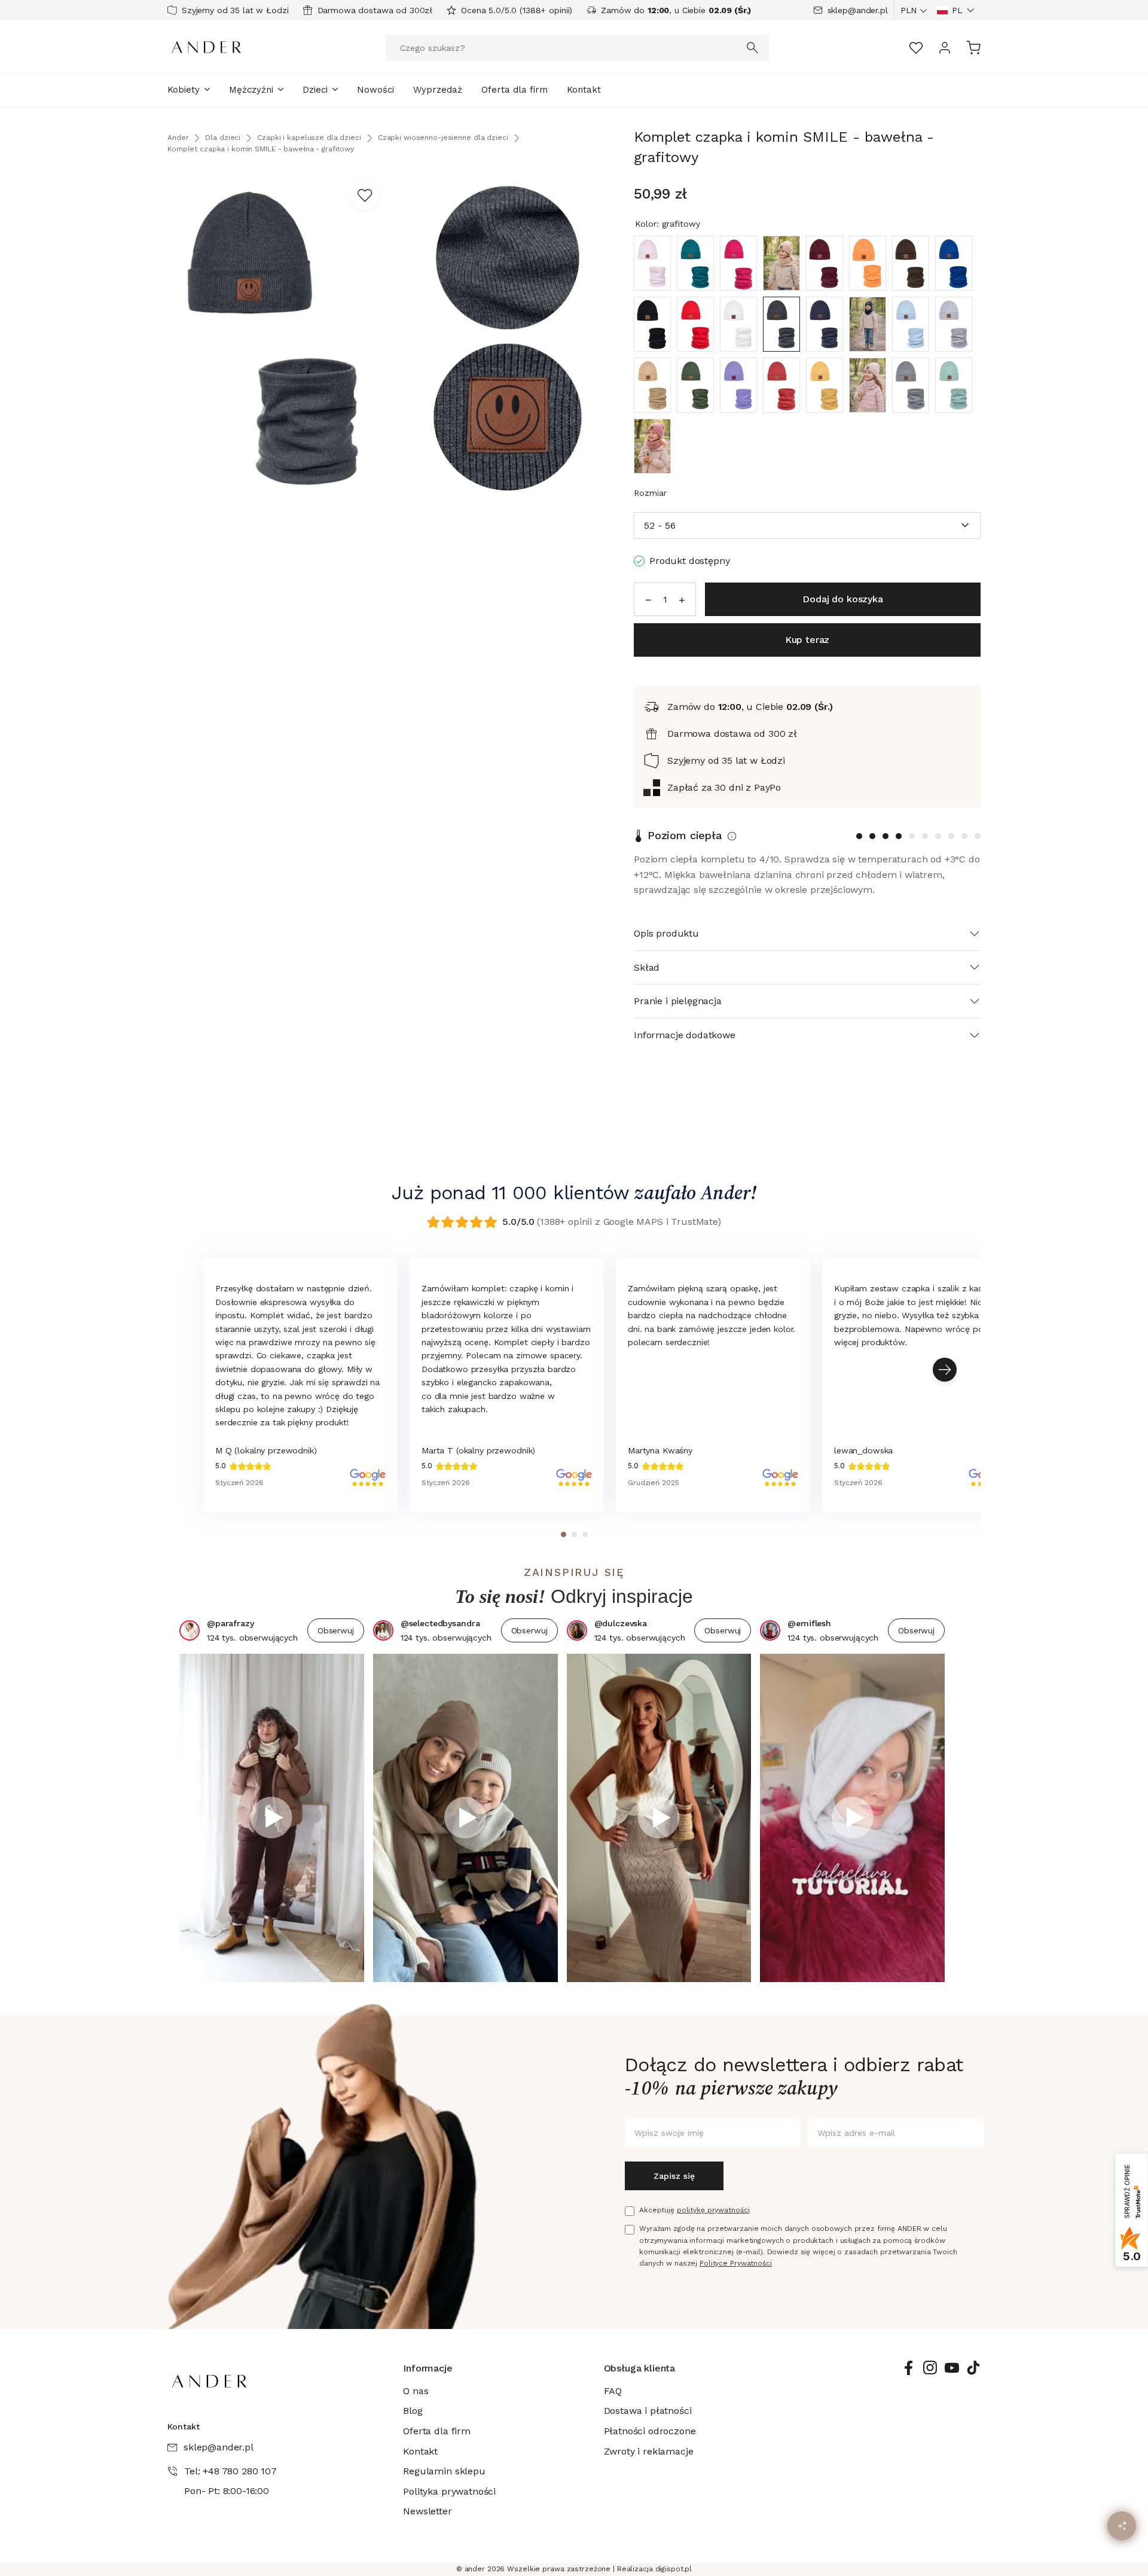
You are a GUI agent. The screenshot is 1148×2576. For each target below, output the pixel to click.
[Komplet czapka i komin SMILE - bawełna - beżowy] (781, 263)
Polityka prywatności (449, 2491)
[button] (956, 10)
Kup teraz (807, 640)
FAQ (613, 2391)
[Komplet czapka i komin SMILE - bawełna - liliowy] (738, 385)
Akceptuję (694, 2210)
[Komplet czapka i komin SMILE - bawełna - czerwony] (695, 324)
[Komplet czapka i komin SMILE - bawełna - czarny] (652, 324)
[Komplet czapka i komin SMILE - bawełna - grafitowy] (781, 324)
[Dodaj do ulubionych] (365, 196)
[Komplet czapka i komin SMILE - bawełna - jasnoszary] (954, 324)
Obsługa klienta (640, 2368)
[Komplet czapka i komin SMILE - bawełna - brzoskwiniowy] (868, 263)
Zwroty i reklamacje (649, 2451)
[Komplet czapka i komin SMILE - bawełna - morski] (695, 263)
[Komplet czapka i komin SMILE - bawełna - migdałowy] (781, 385)
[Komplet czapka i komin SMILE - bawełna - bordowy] (825, 263)
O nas (416, 2391)
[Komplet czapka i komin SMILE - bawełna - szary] (911, 385)
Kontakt (584, 90)
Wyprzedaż (438, 90)
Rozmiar (650, 493)
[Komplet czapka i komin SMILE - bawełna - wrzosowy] (652, 446)
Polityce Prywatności (736, 2263)
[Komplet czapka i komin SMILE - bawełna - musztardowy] (825, 385)
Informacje (428, 2368)
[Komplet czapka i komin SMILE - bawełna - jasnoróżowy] (652, 263)
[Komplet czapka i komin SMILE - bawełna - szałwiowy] (954, 385)
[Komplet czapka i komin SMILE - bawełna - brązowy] (911, 263)
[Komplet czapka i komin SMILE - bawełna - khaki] (695, 385)
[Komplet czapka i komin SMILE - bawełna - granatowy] (868, 324)
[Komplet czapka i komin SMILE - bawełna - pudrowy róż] (868, 385)
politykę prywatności (713, 2210)
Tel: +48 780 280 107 (230, 2471)
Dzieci (315, 90)
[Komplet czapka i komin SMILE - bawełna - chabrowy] (954, 263)
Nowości (375, 90)
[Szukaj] (753, 48)
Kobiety (184, 90)
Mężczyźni (251, 90)
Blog (413, 2411)
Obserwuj (336, 1630)
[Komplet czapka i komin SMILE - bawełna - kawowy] (652, 385)
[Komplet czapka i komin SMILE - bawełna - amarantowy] (738, 263)
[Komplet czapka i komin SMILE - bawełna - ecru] (738, 324)
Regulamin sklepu (444, 2471)
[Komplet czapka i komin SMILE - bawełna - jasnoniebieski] (911, 324)
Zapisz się (674, 2176)
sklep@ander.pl (858, 10)
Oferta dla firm (515, 90)
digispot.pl (674, 2569)
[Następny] (945, 1370)
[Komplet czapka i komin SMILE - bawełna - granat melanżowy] (825, 324)
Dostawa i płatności (648, 2411)
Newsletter (427, 2511)
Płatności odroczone (650, 2431)
